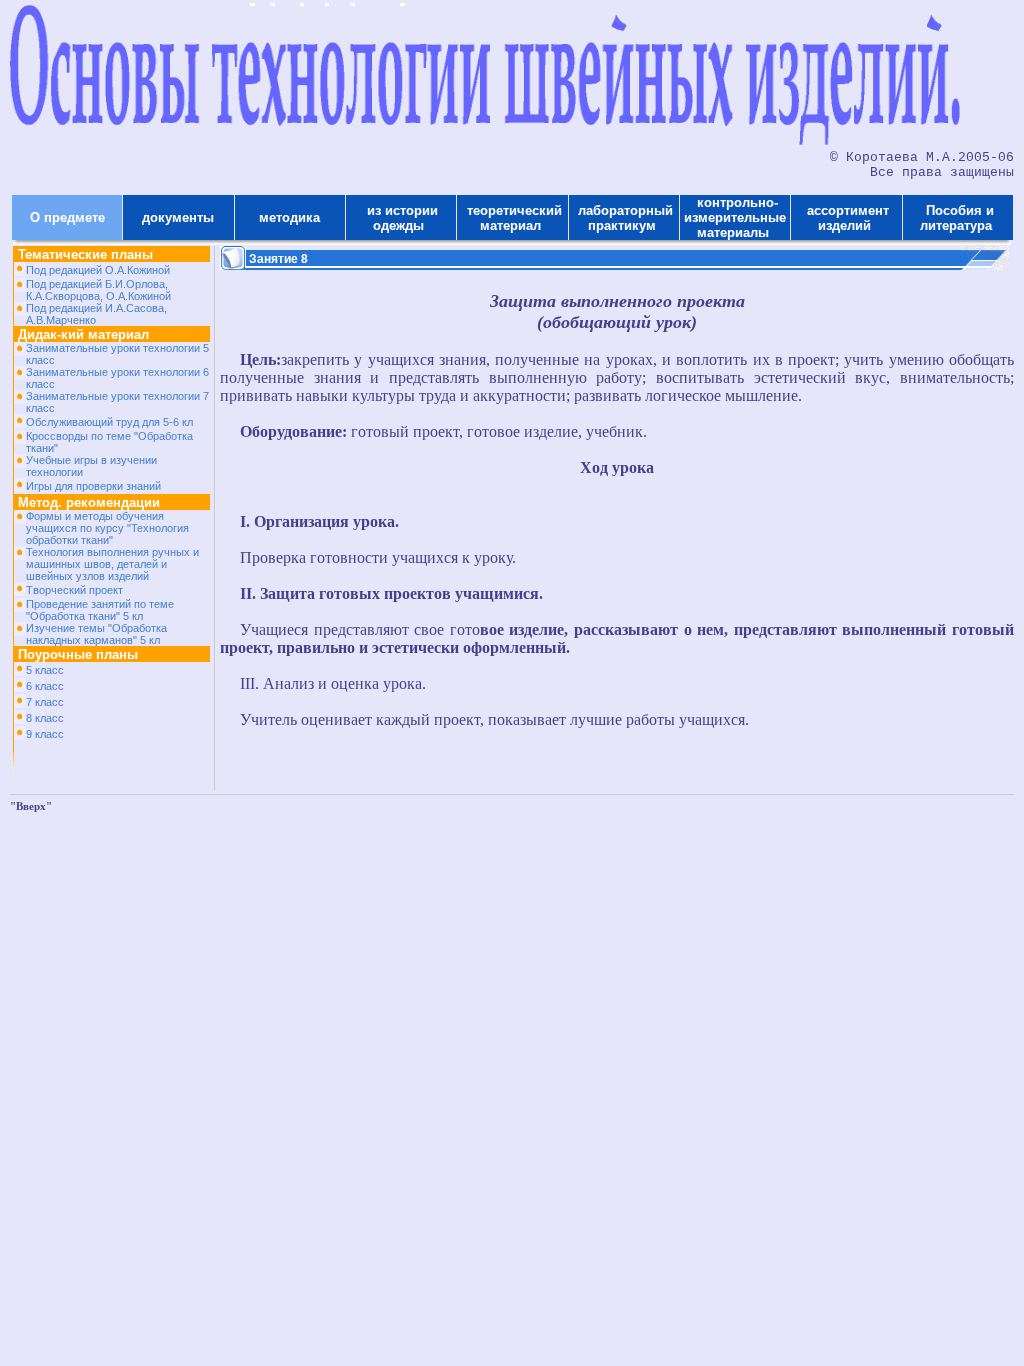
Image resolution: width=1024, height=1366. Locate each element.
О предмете (67, 217)
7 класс (45, 702)
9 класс (45, 734)
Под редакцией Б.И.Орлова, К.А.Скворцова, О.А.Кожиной (98, 290)
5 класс (45, 670)
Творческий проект (74, 590)
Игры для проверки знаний (93, 486)
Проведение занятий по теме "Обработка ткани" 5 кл (100, 610)
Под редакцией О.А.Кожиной (98, 270)
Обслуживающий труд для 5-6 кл (109, 422)
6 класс (45, 686)
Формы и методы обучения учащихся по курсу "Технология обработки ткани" (107, 528)
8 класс (45, 718)
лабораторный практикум (623, 218)
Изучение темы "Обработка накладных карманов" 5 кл (96, 634)
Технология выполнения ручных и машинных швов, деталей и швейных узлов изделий (112, 564)
